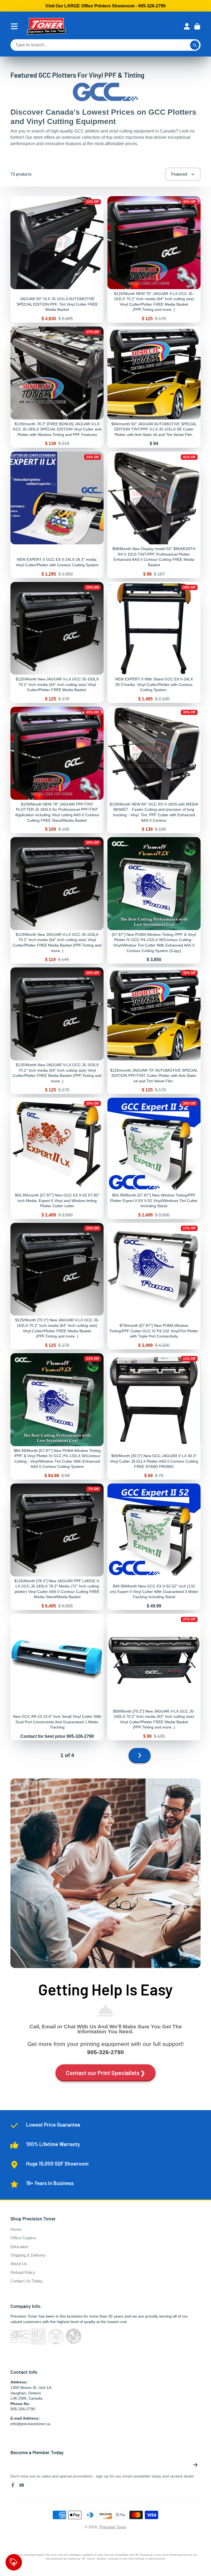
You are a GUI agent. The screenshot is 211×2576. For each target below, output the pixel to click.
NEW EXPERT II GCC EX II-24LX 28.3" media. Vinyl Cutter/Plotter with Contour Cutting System (57, 515)
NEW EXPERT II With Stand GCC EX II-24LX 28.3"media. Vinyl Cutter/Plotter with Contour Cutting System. (154, 642)
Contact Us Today (27, 2281)
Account (187, 26)
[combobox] (105, 45)
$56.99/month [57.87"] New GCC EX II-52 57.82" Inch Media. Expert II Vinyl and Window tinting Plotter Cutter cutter (57, 1158)
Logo (46, 26)
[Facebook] (13, 2485)
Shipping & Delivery (28, 2255)
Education (19, 2247)
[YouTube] (22, 2485)
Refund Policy (23, 2272)
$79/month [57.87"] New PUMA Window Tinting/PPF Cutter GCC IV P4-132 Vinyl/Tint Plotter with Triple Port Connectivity (154, 1286)
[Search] (195, 45)
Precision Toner (113, 2527)
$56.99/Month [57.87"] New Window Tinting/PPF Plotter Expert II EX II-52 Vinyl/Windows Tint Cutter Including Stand (154, 1158)
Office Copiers (23, 2238)
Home (16, 2229)
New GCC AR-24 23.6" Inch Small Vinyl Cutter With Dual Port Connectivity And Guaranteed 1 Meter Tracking (57, 1677)
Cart (197, 26)
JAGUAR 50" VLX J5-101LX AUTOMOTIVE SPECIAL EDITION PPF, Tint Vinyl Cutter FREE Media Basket (57, 259)
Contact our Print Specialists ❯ (106, 2073)
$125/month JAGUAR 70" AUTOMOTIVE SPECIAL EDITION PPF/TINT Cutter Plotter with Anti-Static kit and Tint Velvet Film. (154, 1031)
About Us (19, 2264)
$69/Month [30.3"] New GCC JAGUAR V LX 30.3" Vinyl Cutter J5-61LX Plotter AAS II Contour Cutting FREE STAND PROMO (154, 1416)
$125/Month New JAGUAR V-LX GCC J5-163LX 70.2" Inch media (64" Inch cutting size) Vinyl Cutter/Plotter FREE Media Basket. (57, 642)
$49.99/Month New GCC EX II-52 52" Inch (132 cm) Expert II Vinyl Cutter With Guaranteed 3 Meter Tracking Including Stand (154, 1547)
